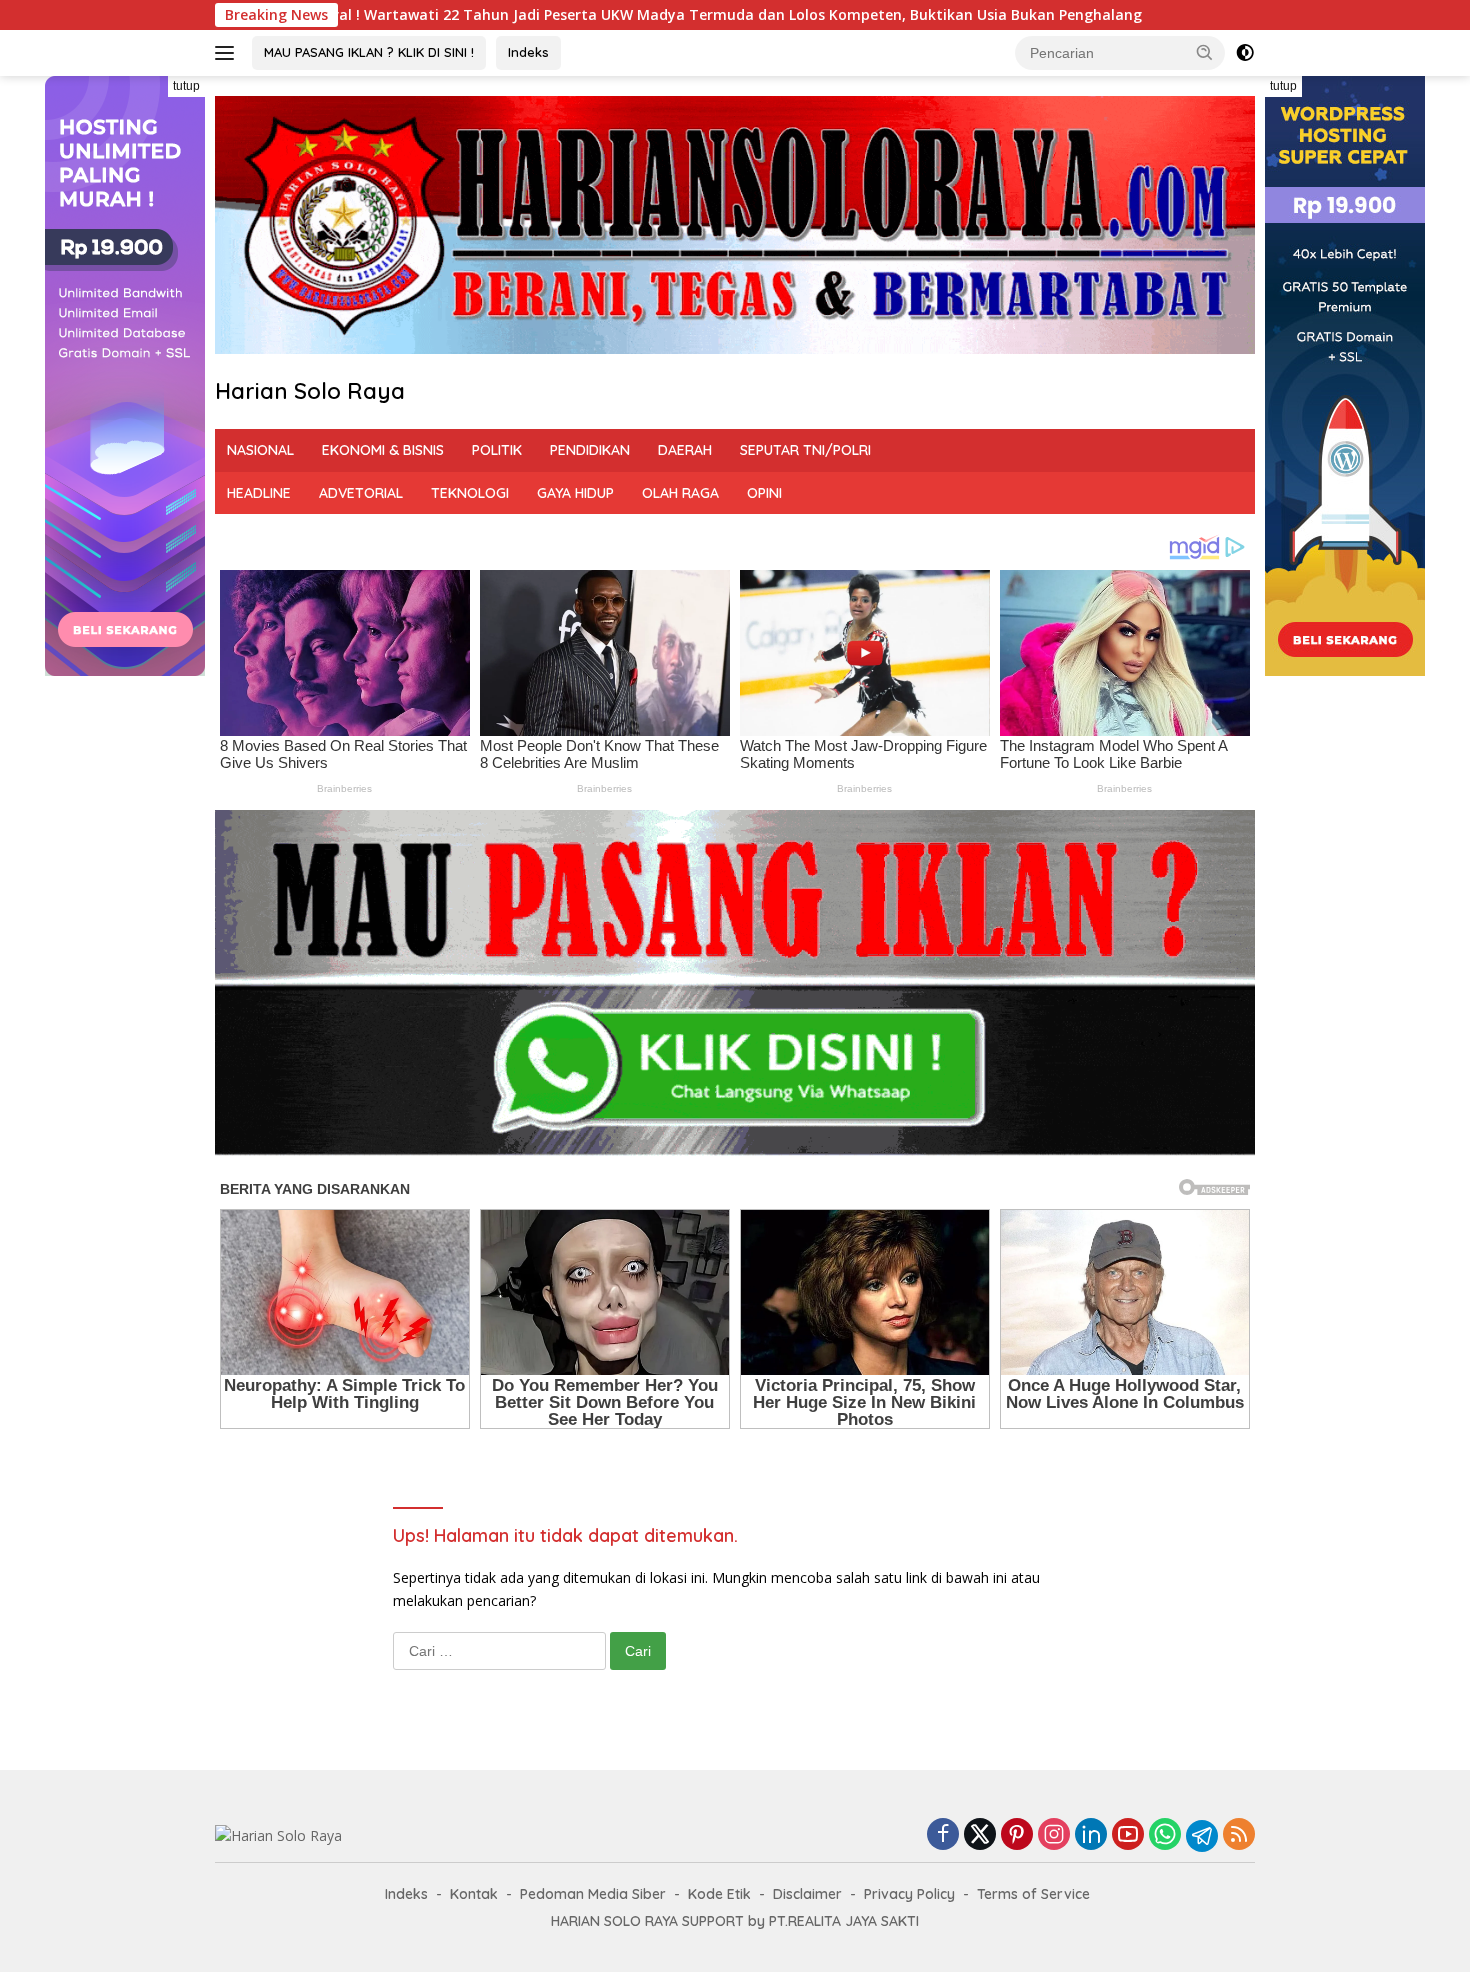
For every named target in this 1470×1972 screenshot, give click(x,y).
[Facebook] (943, 1835)
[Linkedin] (1091, 1835)
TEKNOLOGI (470, 493)
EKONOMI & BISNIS (383, 450)
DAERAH (685, 450)
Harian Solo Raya (310, 391)
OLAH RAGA (680, 493)
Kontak (474, 1894)
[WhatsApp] (1165, 1835)
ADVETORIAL (361, 493)
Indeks (528, 52)
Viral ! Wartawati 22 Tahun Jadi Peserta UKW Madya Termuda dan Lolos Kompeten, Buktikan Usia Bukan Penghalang (500, 15)
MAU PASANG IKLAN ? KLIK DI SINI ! (369, 52)
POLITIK (497, 450)
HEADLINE (259, 493)
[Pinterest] (1017, 1835)
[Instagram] (1054, 1835)
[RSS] (1239, 1835)
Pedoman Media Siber (593, 1894)
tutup (186, 86)
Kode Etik (719, 1894)
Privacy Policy (909, 1894)
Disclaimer (807, 1894)
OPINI (764, 493)
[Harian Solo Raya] (278, 1834)
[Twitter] (980, 1835)
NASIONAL (260, 450)
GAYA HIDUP (575, 493)
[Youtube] (1128, 1835)
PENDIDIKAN (590, 450)
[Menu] (228, 53)
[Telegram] (1202, 1836)
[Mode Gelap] (1245, 53)
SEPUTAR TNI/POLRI (805, 450)
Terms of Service (1033, 1894)
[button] (1205, 52)
